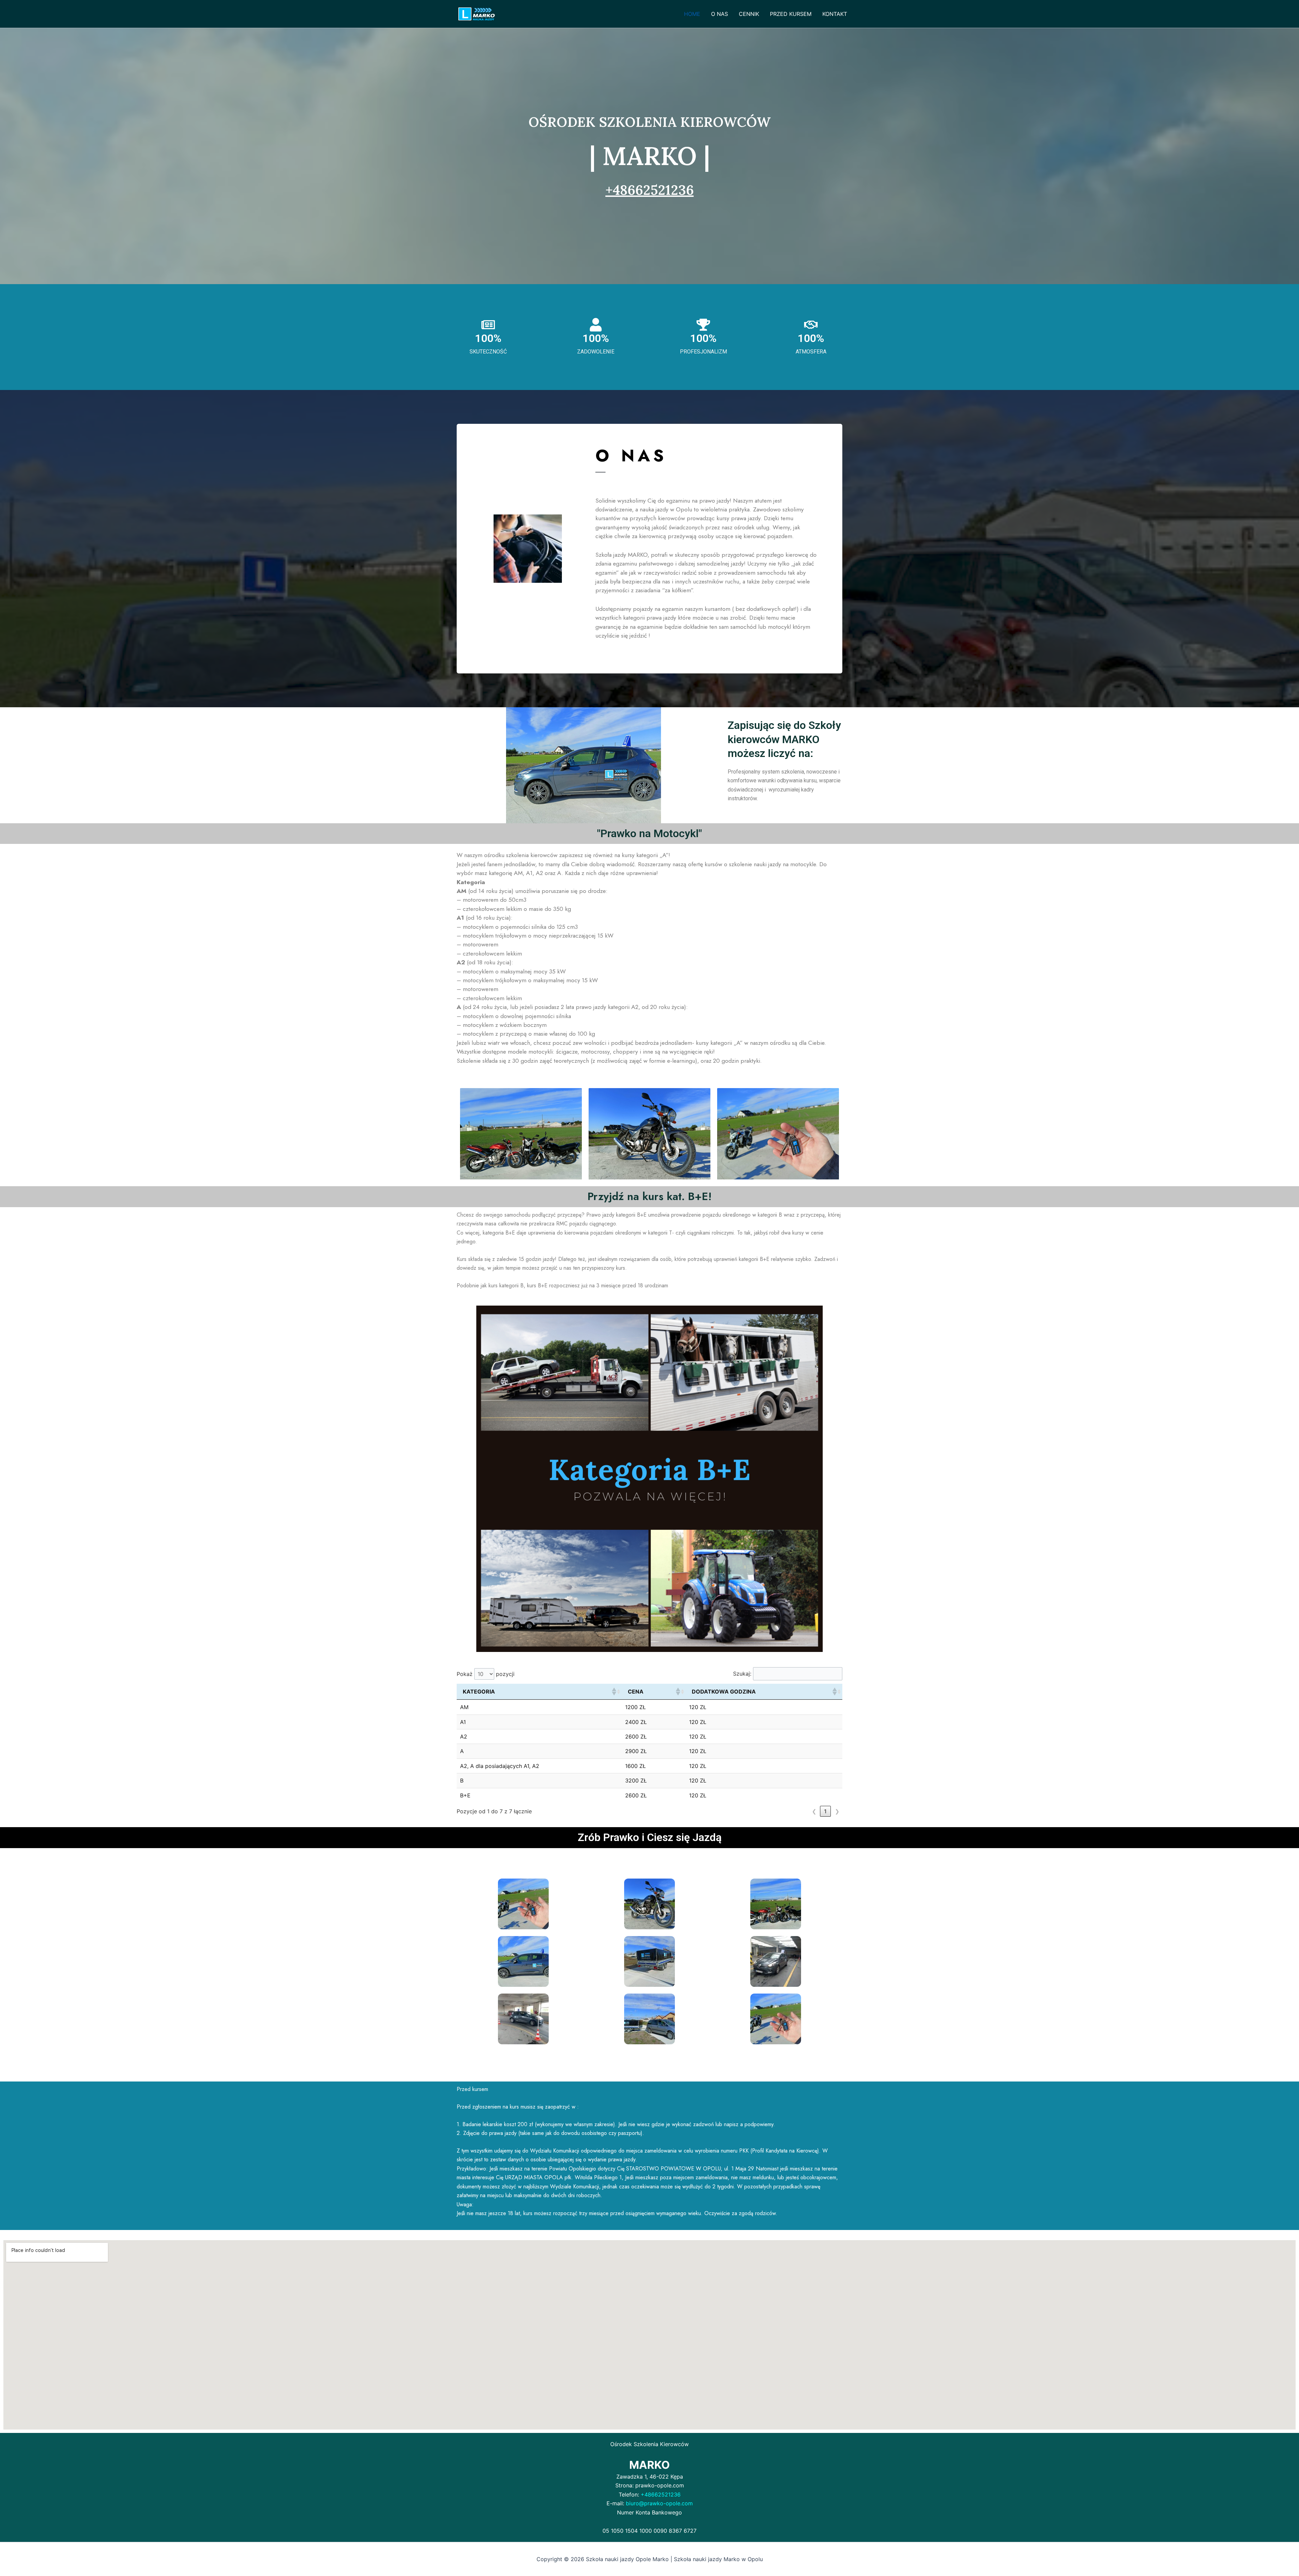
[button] (614, 1692)
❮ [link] (814, 1811)
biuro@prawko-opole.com (659, 2503)
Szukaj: (742, 1674)
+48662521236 (650, 190)
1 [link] (825, 1811)
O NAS (720, 14)
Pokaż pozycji (486, 1674)
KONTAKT (835, 14)
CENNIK (749, 14)
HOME (692, 14)
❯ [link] (837, 1811)
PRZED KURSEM (791, 14)
